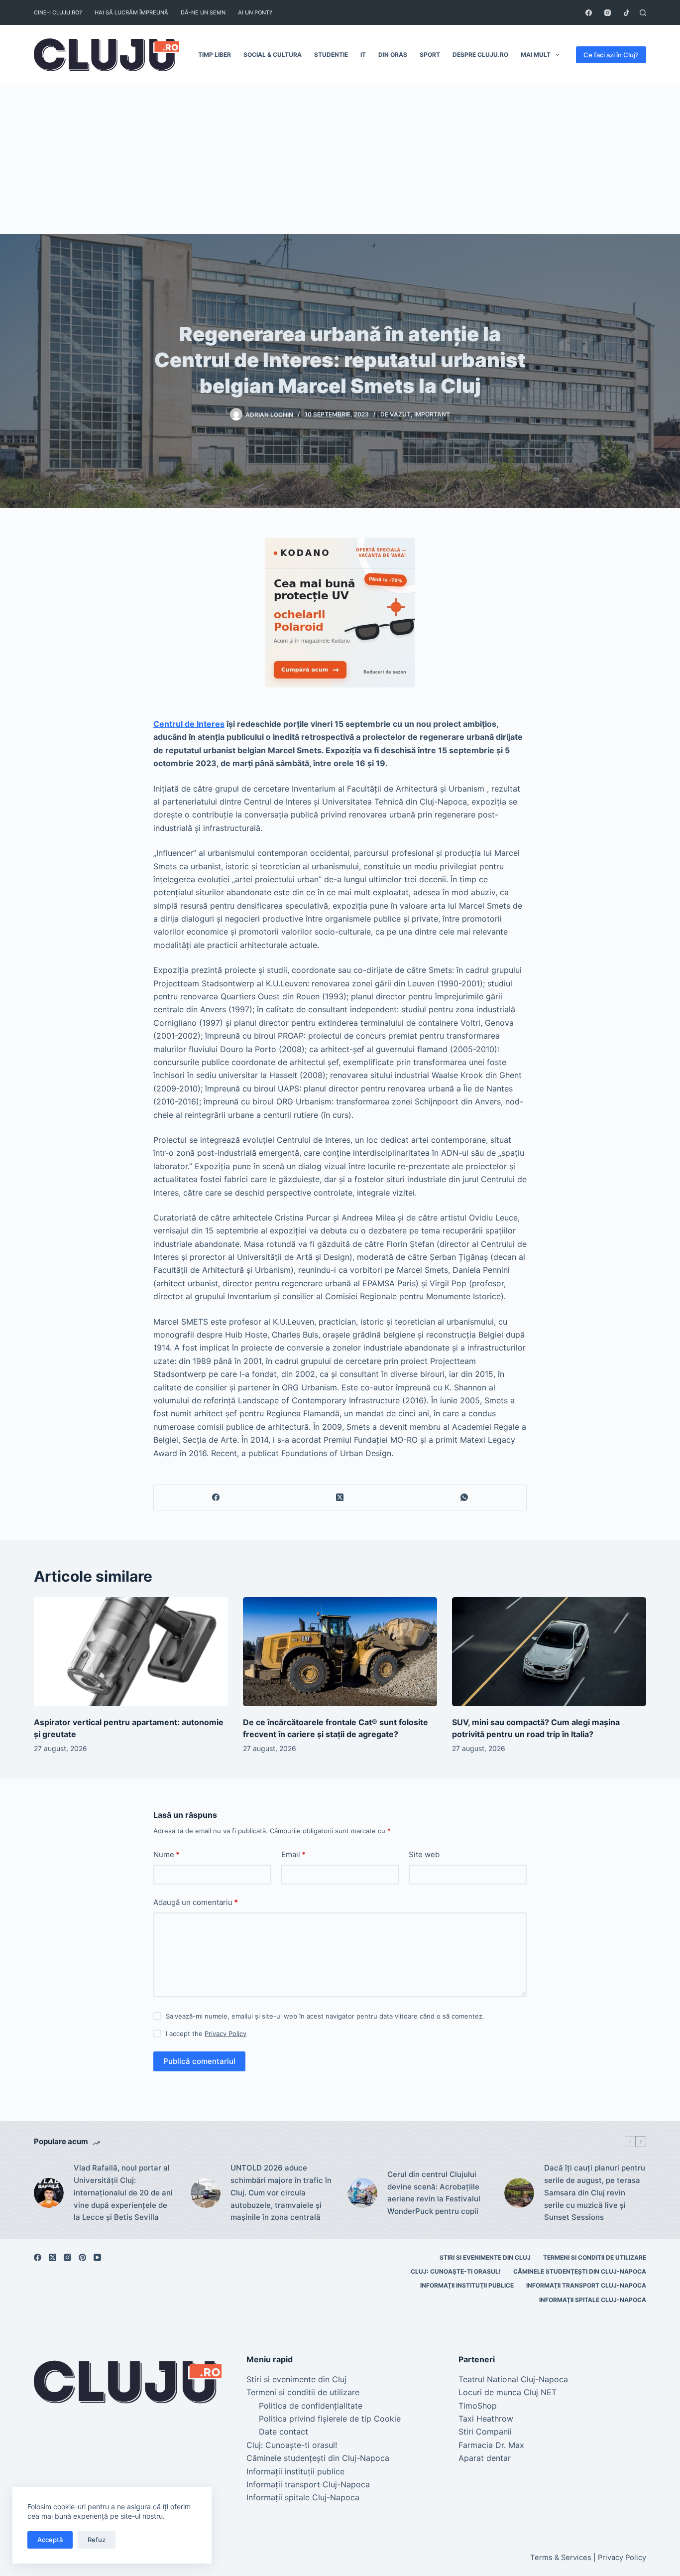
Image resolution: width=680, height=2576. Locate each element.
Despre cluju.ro (480, 55)
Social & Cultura (273, 55)
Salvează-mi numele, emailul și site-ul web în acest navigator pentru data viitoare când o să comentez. (325, 2016)
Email (293, 1854)
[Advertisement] (340, 159)
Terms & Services (561, 2558)
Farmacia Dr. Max (491, 2445)
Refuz (97, 2540)
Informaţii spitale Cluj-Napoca (593, 2300)
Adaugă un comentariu (196, 1902)
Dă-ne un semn (203, 12)
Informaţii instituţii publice (467, 2285)
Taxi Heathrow (486, 2419)
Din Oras (393, 55)
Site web (424, 1854)
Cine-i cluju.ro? (58, 12)
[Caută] (643, 13)
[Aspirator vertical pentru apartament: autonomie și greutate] (131, 1652)
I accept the (206, 2034)
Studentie (331, 55)
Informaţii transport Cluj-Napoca (586, 2285)
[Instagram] (608, 13)
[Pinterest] (82, 2257)
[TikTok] (626, 13)
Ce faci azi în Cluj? (611, 55)
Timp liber (215, 55)
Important (432, 414)
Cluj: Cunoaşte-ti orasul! (456, 2271)
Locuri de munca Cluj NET (508, 2392)
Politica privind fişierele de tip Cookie (330, 2419)
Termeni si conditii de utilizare (595, 2257)
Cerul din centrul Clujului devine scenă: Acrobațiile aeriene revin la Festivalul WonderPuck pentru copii (434, 2193)
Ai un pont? (255, 12)
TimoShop (478, 2406)
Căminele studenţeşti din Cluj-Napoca (580, 2271)
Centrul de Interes (189, 724)
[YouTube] (97, 2257)
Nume (167, 1854)
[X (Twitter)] (340, 1498)
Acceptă (50, 2540)
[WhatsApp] (464, 1498)
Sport (430, 55)
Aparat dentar (485, 2458)
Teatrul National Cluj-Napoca (513, 2379)
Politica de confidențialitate (311, 2406)
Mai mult (536, 55)
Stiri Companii (485, 2432)
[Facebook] (589, 13)
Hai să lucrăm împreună (131, 12)
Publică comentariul (199, 2061)
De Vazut (396, 414)
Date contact (283, 2432)
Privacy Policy (226, 2034)
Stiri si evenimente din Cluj (485, 2257)
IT (363, 55)
